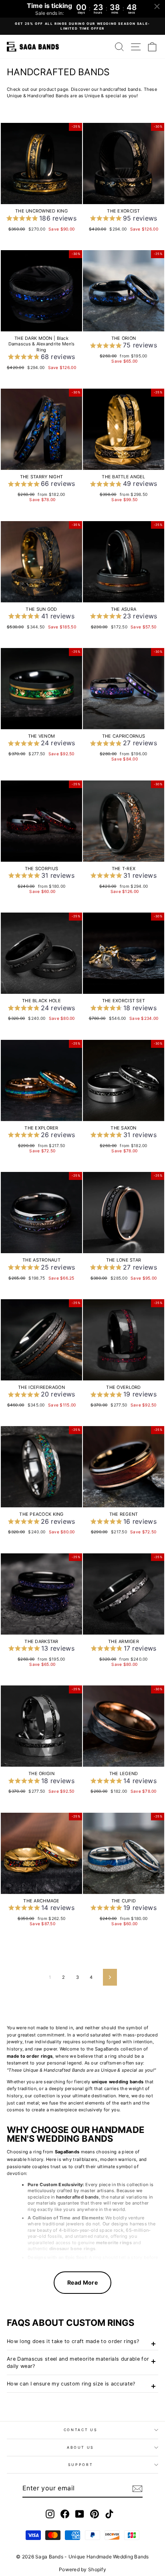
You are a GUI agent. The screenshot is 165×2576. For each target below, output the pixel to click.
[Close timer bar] (157, 6)
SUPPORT (81, 2465)
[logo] (33, 47)
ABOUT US (80, 2447)
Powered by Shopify (82, 2569)
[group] (41, 219)
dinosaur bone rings (72, 2249)
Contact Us (81, 2430)
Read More (82, 2282)
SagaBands (67, 2152)
